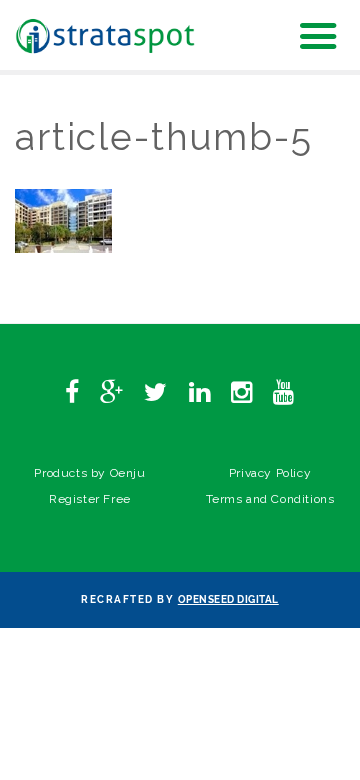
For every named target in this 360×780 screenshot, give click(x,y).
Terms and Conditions (270, 499)
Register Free (90, 499)
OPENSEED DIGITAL (228, 599)
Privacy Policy (270, 473)
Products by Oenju (89, 473)
